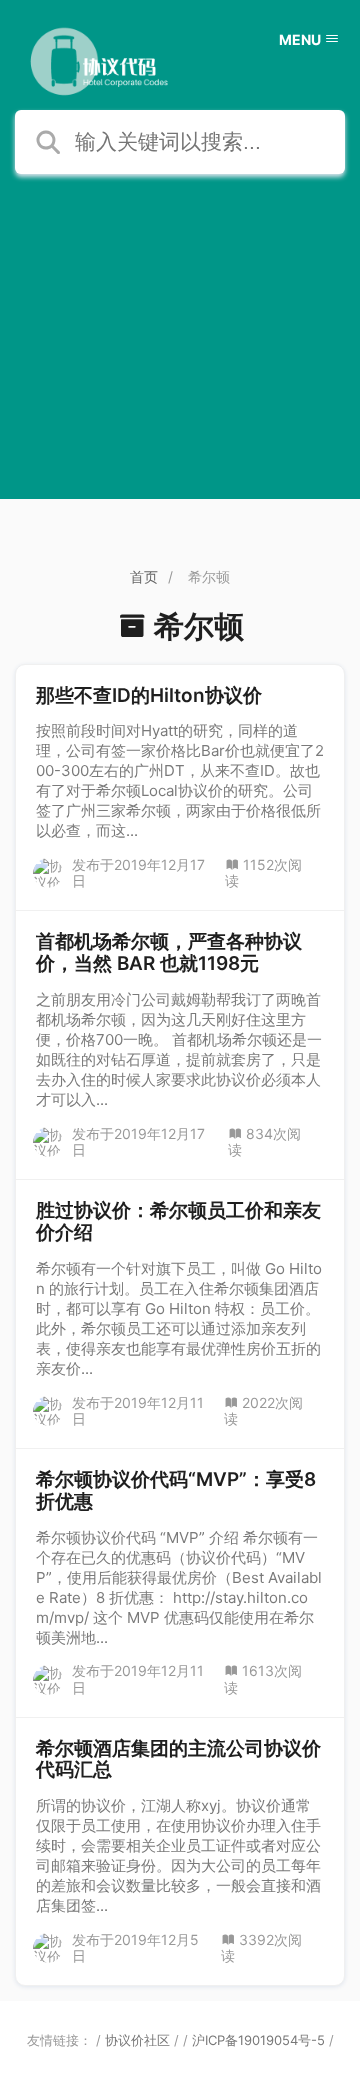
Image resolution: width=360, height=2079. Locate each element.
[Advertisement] (180, 364)
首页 (144, 576)
